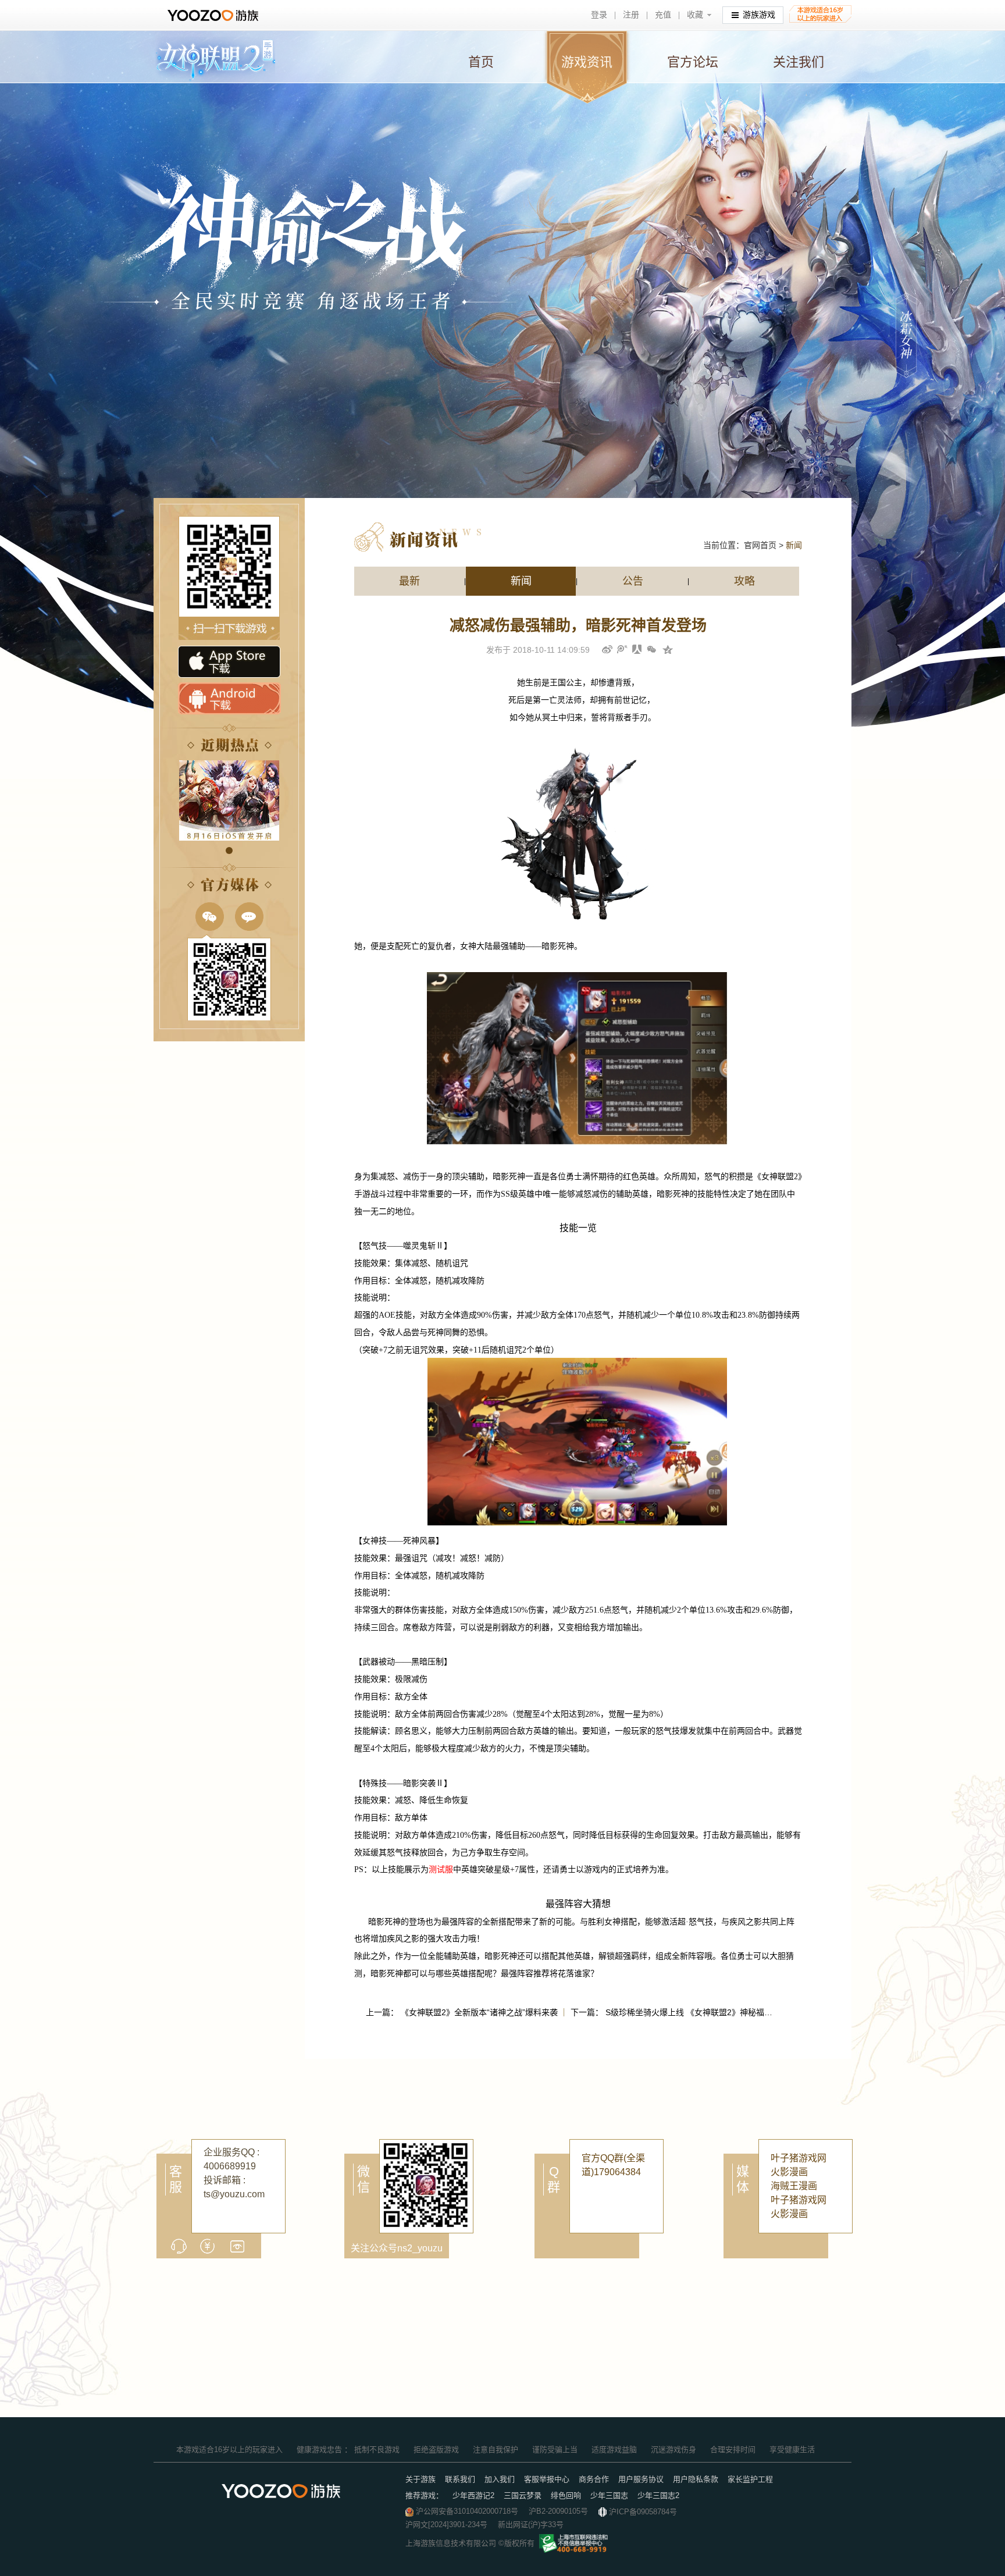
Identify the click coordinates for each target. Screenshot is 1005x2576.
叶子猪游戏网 (799, 2158)
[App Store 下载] (229, 662)
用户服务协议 (641, 2479)
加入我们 (500, 2479)
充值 (663, 15)
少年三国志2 (658, 2495)
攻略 (744, 581)
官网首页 (760, 545)
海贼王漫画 (794, 2186)
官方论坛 (693, 62)
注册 (631, 15)
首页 (481, 62)
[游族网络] (214, 15)
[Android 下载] (229, 699)
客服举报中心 (547, 2479)
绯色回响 (566, 2495)
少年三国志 (609, 2495)
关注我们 (799, 62)
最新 (409, 581)
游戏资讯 (587, 62)
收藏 (695, 15)
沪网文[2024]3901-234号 (446, 2525)
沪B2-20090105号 (558, 2511)
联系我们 (460, 2479)
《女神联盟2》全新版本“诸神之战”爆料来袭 (479, 2012)
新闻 (521, 581)
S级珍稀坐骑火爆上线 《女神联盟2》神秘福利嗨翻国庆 (705, 2012)
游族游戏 (759, 15)
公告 (633, 581)
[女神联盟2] (214, 60)
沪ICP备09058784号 (643, 2512)
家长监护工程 (750, 2479)
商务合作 (594, 2479)
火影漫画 (789, 2172)
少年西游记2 (473, 2495)
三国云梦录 (523, 2495)
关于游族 (420, 2479)
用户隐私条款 (696, 2479)
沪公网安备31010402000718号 (467, 2511)
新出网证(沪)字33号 (531, 2525)
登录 (599, 15)
